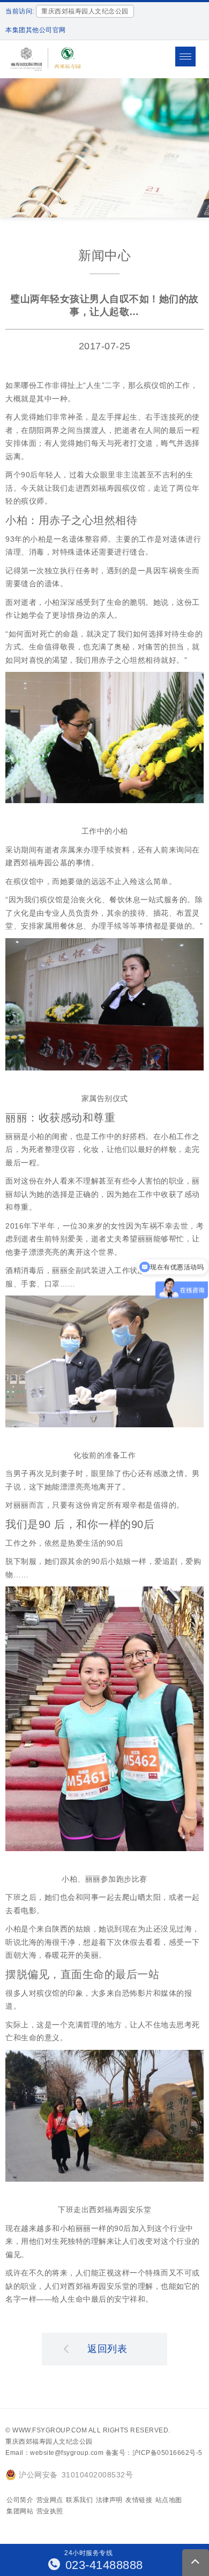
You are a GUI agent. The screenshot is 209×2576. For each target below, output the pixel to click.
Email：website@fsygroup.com (54, 2453)
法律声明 (109, 2500)
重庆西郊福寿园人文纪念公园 (49, 2442)
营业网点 (50, 2500)
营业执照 (50, 2511)
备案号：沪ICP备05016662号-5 (154, 2453)
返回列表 (107, 2349)
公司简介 (20, 2500)
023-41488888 (102, 2565)
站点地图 (169, 2500)
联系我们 (79, 2500)
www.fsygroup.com (50, 2430)
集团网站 (20, 2511)
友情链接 (139, 2500)
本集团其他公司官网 (36, 30)
